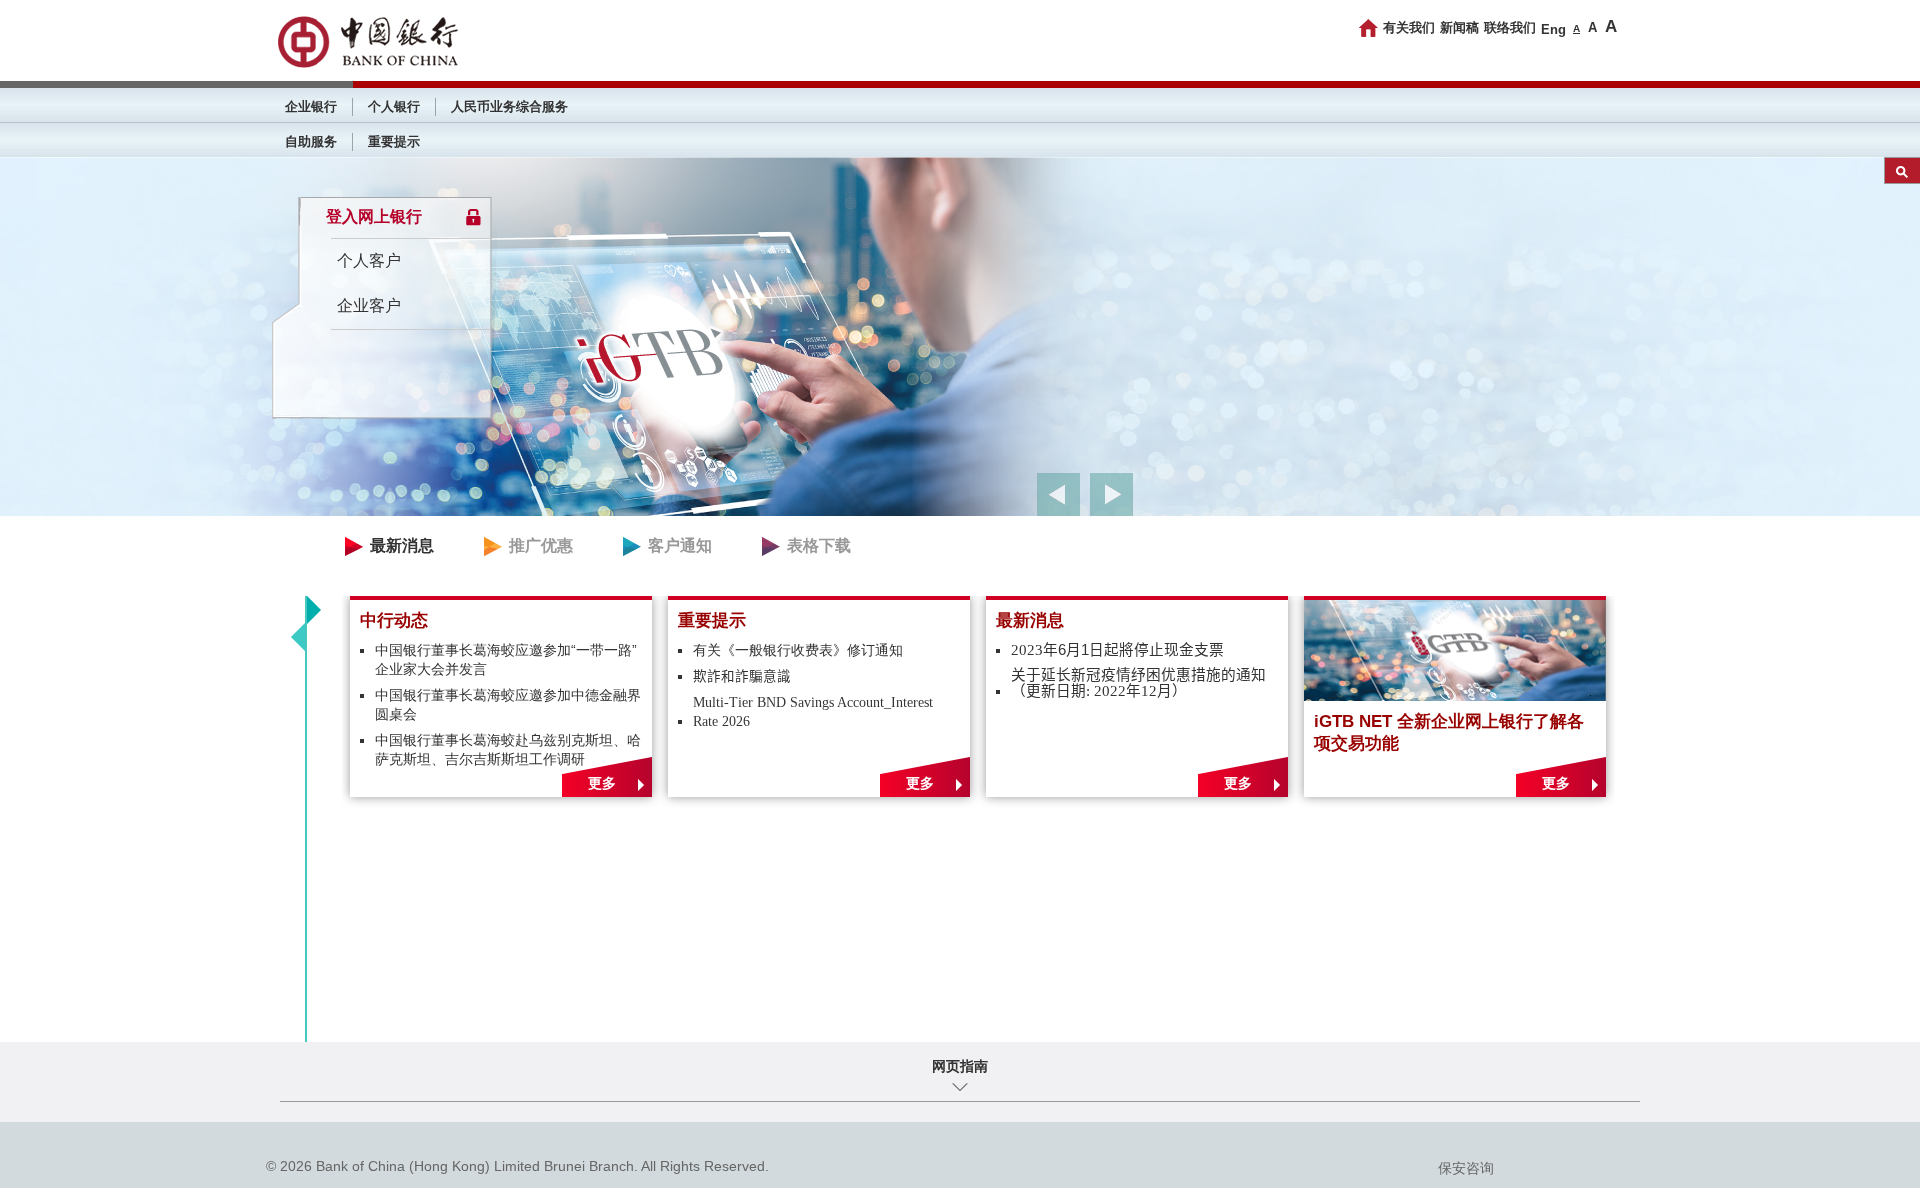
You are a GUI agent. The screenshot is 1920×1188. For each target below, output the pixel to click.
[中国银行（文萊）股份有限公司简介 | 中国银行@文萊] (367, 42)
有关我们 (1409, 27)
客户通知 (680, 545)
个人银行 (394, 106)
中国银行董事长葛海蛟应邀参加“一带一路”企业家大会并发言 (506, 660)
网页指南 (960, 1066)
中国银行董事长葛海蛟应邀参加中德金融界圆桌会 (508, 705)
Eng (1553, 29)
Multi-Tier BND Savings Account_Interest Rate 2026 (813, 712)
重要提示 (394, 141)
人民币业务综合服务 (509, 106)
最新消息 (402, 545)
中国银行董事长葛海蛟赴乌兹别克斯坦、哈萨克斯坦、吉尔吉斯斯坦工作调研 (508, 750)
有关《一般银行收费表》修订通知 (798, 650)
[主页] (1368, 28)
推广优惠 (541, 545)
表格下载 (819, 545)
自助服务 (311, 141)
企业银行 (311, 106)
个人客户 (369, 260)
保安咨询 (1466, 1168)
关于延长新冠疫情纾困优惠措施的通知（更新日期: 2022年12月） (1138, 683)
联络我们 (1510, 27)
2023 (1117, 650)
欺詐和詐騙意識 (742, 677)
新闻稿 (1459, 27)
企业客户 (369, 305)
